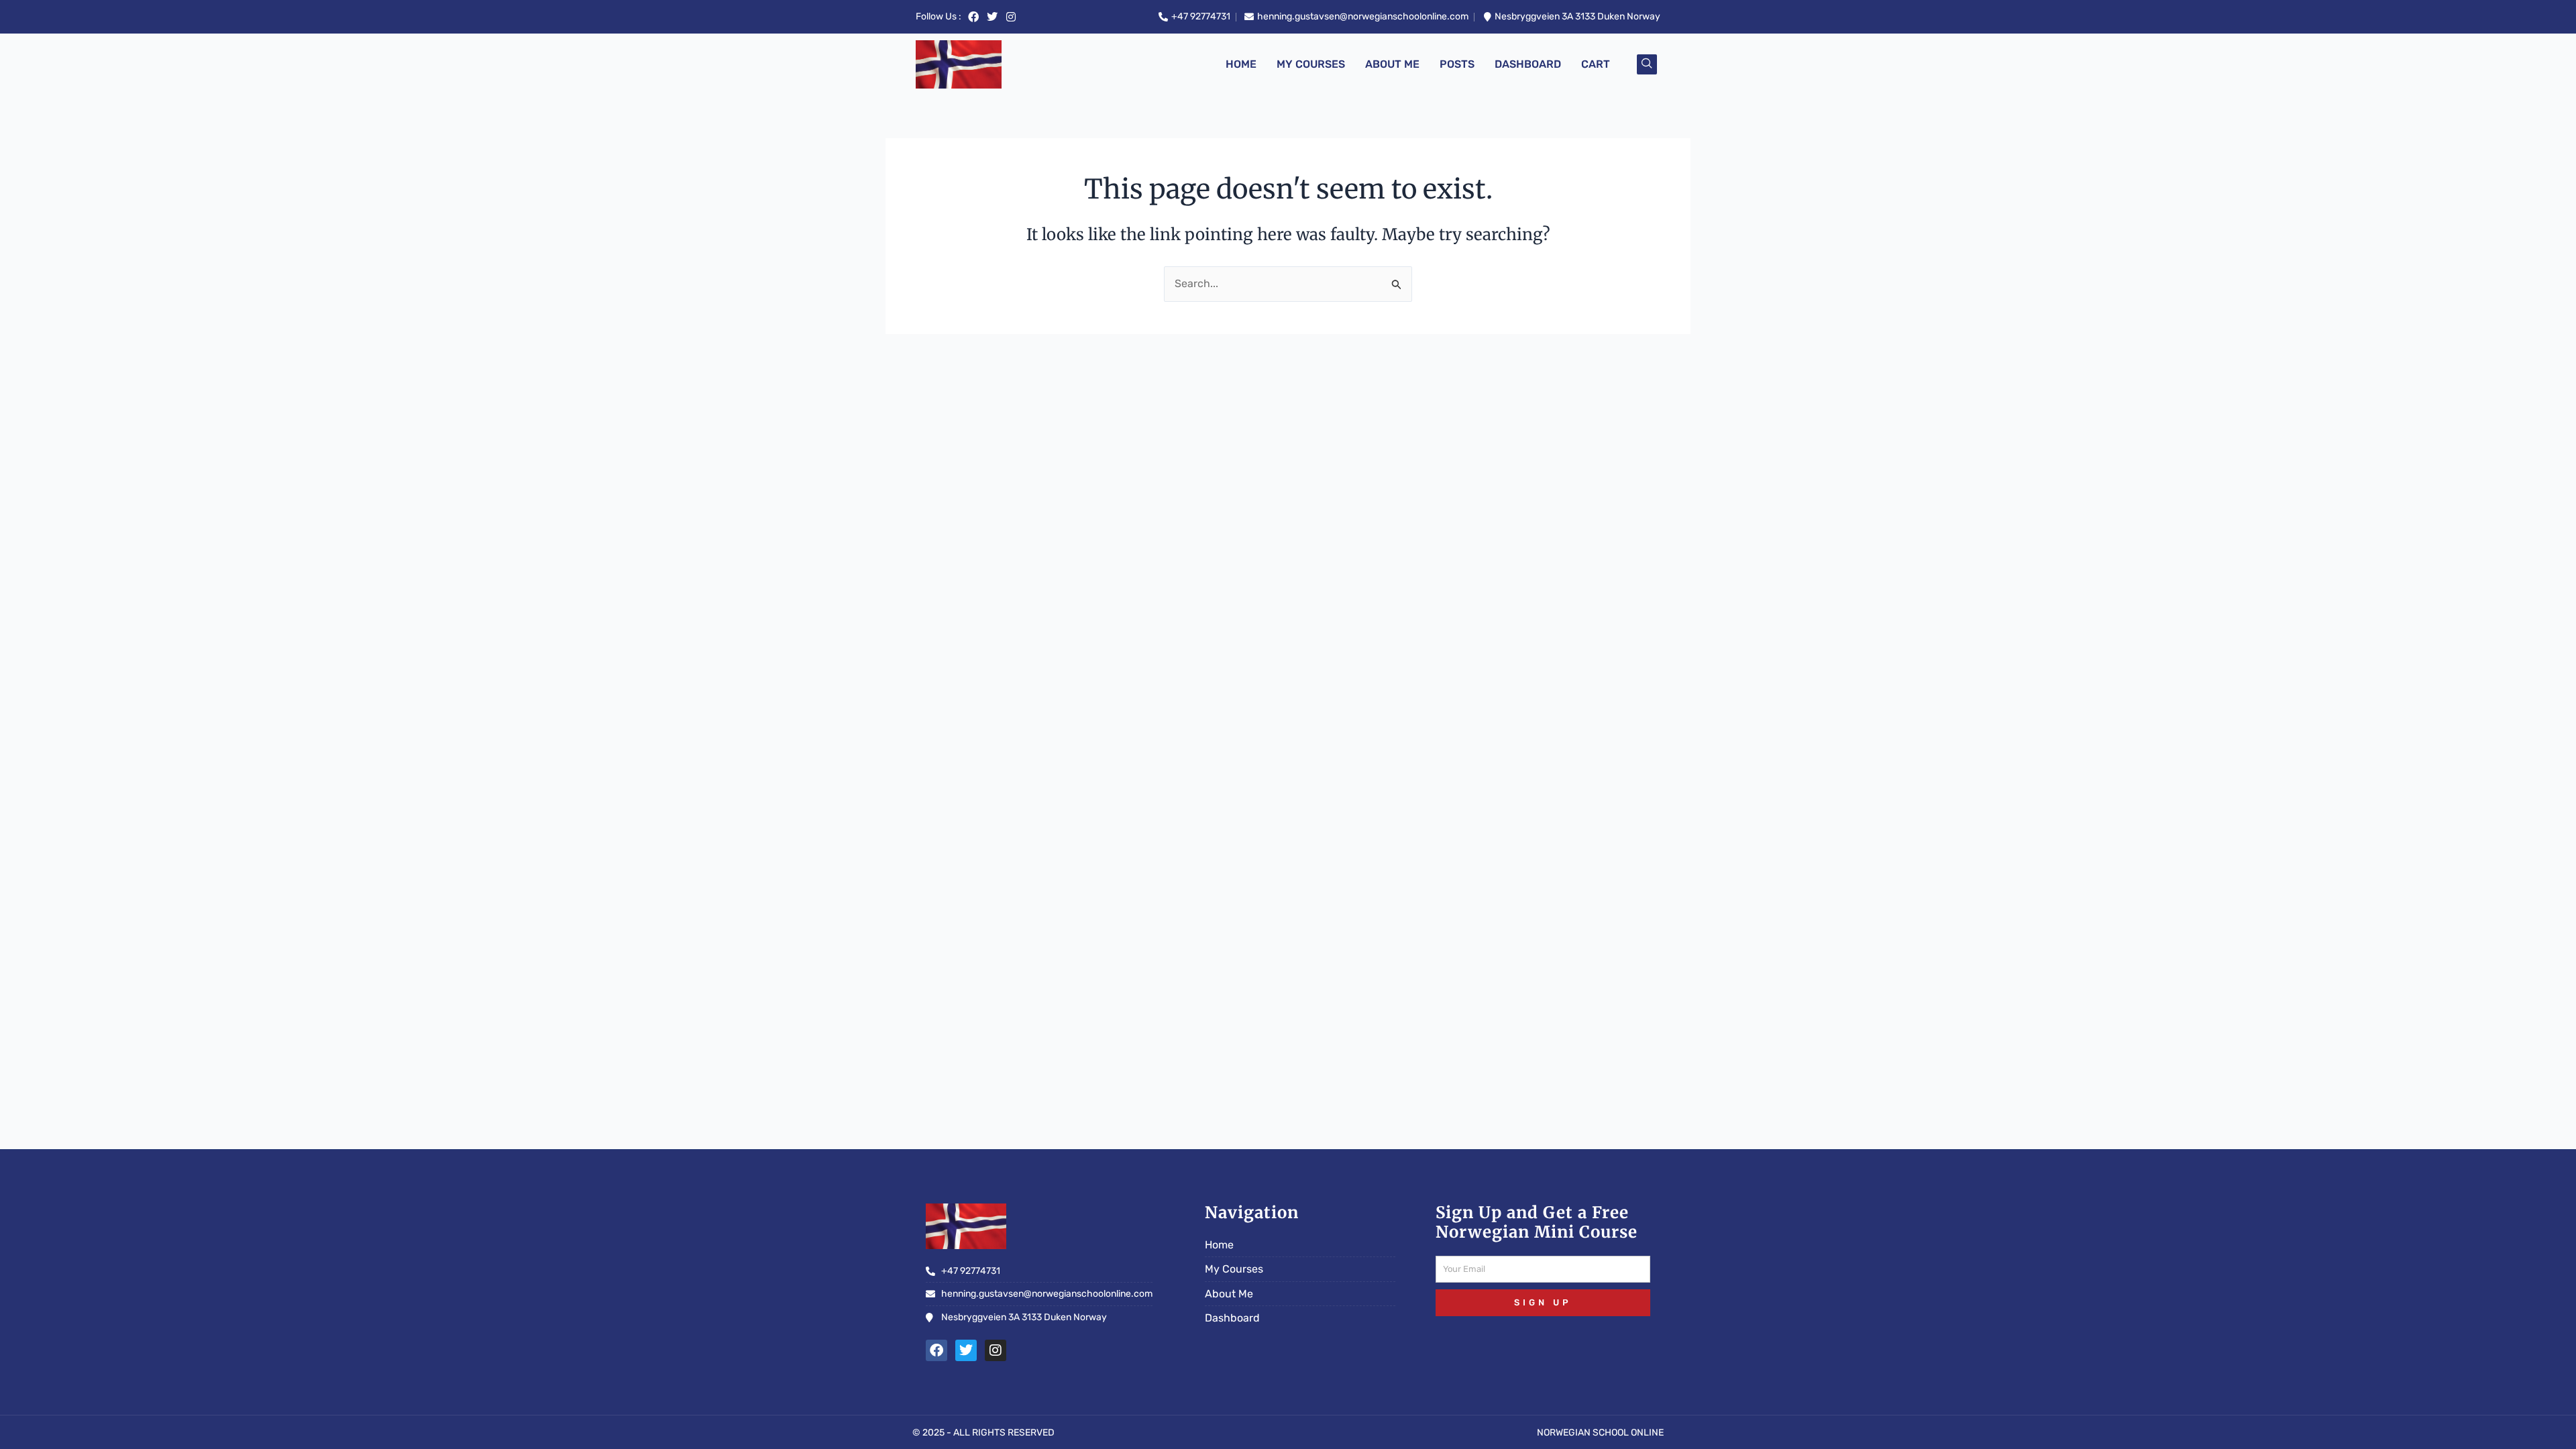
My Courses (1311, 64)
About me (1392, 64)
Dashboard (1528, 64)
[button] (1647, 64)
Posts (1457, 64)
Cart (1596, 64)
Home (1241, 64)
